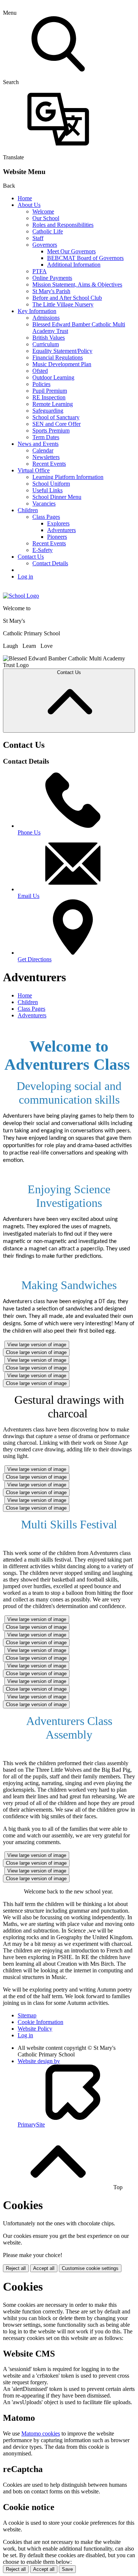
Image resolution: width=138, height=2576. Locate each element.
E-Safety (43, 550)
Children (28, 510)
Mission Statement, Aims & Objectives (77, 284)
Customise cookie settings (90, 2268)
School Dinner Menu (57, 497)
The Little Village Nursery (63, 304)
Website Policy (35, 2029)
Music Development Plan (62, 364)
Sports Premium (51, 431)
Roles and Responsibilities (63, 225)
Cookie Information (40, 2022)
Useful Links (47, 490)
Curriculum (46, 344)
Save (67, 2569)
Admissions (46, 318)
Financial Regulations (58, 357)
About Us (29, 205)
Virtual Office (34, 470)
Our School (46, 218)
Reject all (16, 2268)
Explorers (58, 523)
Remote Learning (53, 404)
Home (25, 198)
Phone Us (29, 832)
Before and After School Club (67, 298)
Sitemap (27, 2015)
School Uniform (51, 484)
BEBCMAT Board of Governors (85, 258)
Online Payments (52, 278)
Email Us (29, 896)
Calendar (43, 450)
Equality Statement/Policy (62, 351)
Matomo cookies (41, 2433)
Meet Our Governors (71, 251)
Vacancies (44, 504)
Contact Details (50, 563)
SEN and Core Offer (56, 424)
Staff (38, 238)
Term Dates (46, 437)
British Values (49, 338)
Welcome (43, 211)
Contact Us (31, 557)
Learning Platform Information (68, 477)
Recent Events (49, 464)
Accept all (44, 2268)
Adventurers (61, 530)
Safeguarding (48, 411)
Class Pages (46, 517)
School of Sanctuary (56, 417)
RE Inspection (49, 397)
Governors (45, 245)
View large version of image (37, 1345)
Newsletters (46, 457)
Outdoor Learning (53, 377)
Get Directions (35, 959)
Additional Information (74, 265)
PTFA (40, 271)
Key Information (37, 311)
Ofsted (40, 371)
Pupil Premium (50, 391)
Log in (25, 577)
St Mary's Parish (51, 291)
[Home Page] (21, 596)
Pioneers (57, 537)
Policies (41, 384)
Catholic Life (48, 231)
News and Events (38, 444)
